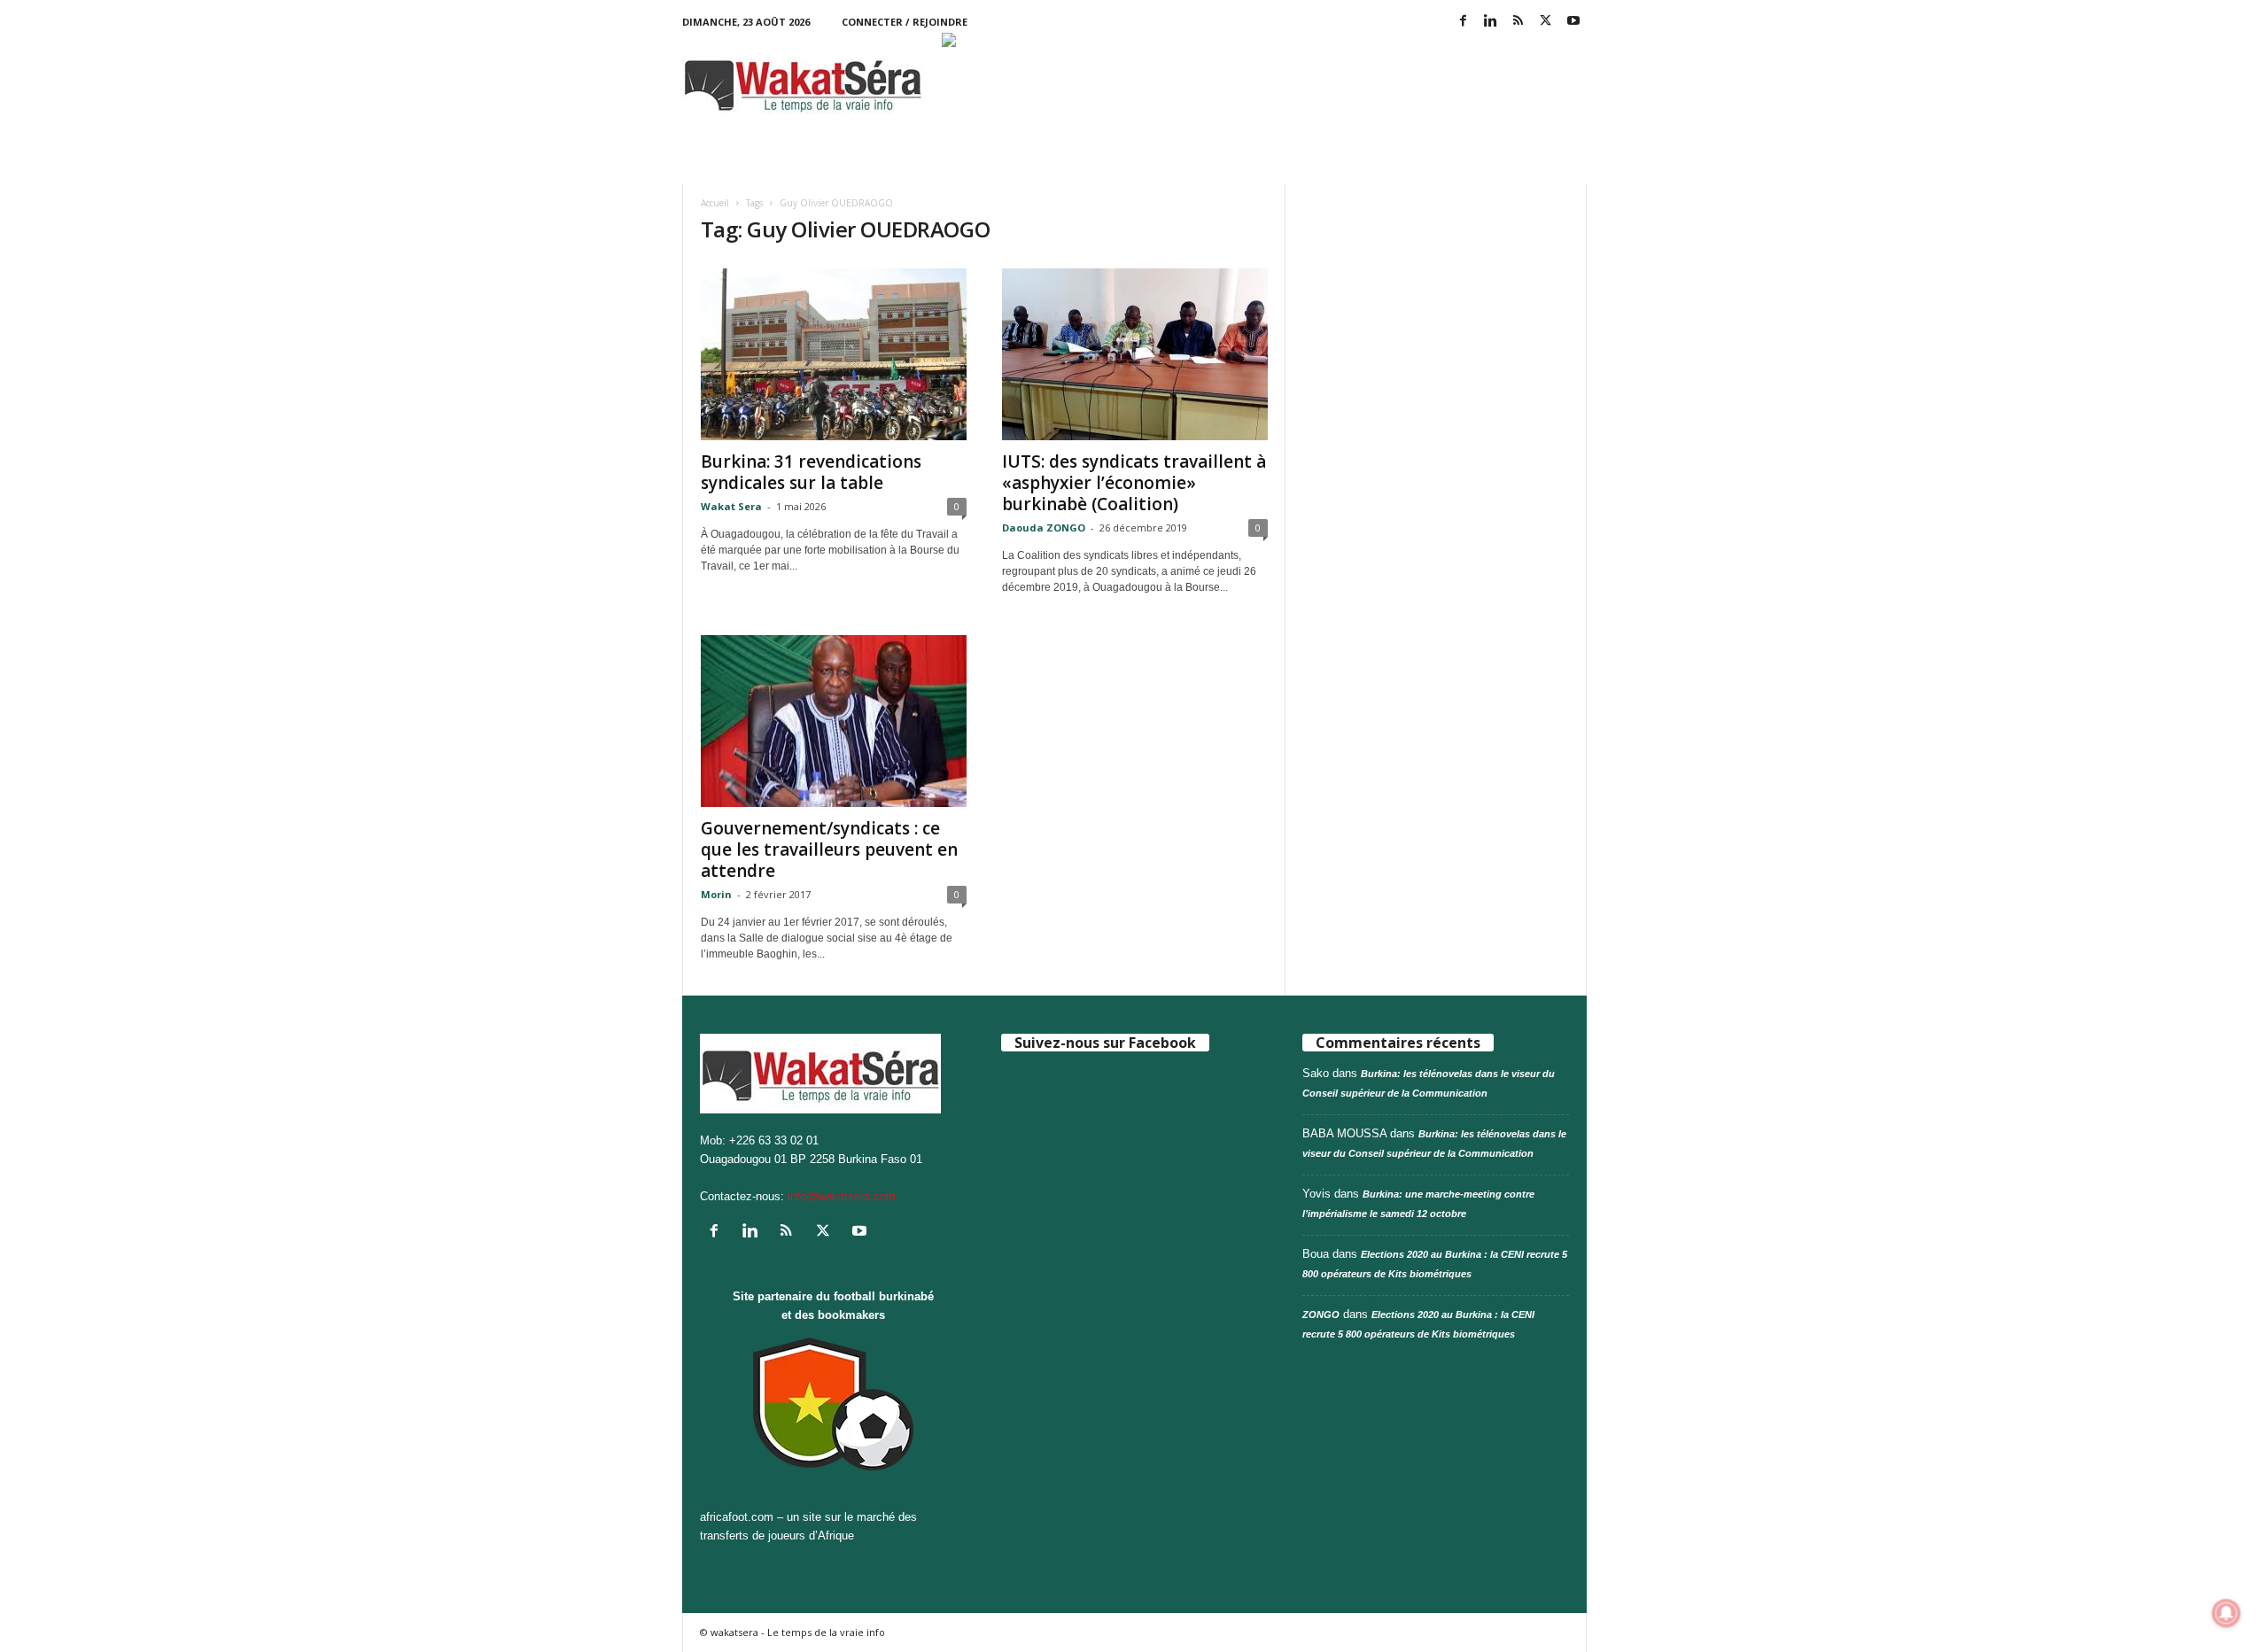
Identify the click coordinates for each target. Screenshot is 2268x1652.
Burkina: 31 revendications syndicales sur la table (811, 472)
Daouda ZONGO (1044, 527)
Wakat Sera (731, 506)
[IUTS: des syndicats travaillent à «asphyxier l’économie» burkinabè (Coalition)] (1135, 354)
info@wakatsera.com (842, 1196)
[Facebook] (1464, 22)
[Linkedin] (1491, 22)
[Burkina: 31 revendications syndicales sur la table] (834, 354)
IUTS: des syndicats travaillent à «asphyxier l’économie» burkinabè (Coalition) (1134, 483)
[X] (1546, 22)
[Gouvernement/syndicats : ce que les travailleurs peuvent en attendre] (834, 721)
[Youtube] (1573, 22)
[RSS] (1518, 22)
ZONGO (1321, 1315)
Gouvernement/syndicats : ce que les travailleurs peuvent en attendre (829, 849)
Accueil (715, 203)
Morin (716, 894)
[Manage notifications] (2226, 1613)
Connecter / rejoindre (905, 22)
